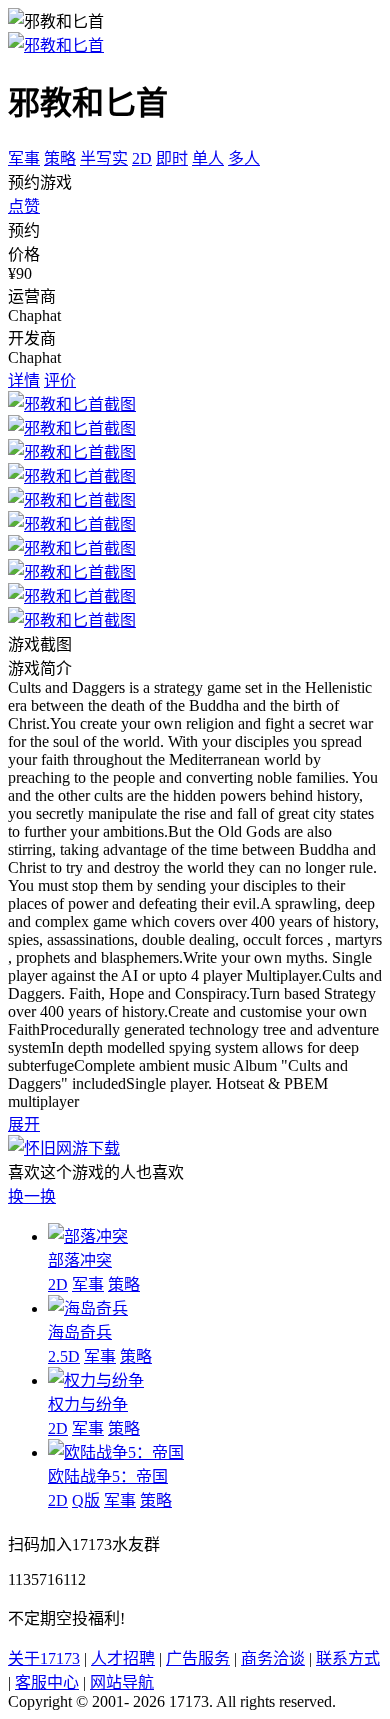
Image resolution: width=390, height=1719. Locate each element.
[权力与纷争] (96, 1380)
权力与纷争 (88, 1404)
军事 (24, 158)
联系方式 (348, 1658)
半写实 (104, 158)
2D (142, 158)
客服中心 (47, 1682)
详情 (24, 380)
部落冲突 (80, 1260)
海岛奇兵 (80, 1332)
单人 (208, 158)
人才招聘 (123, 1658)
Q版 (86, 1500)
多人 (244, 158)
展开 (24, 1124)
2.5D (64, 1356)
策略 (60, 158)
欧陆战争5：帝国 (108, 1476)
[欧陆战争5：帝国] (116, 1452)
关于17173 (44, 1658)
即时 (172, 158)
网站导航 (122, 1682)
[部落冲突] (88, 1236)
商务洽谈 (273, 1658)
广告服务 (198, 1658)
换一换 (32, 1196)
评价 (60, 380)
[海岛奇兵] (88, 1308)
